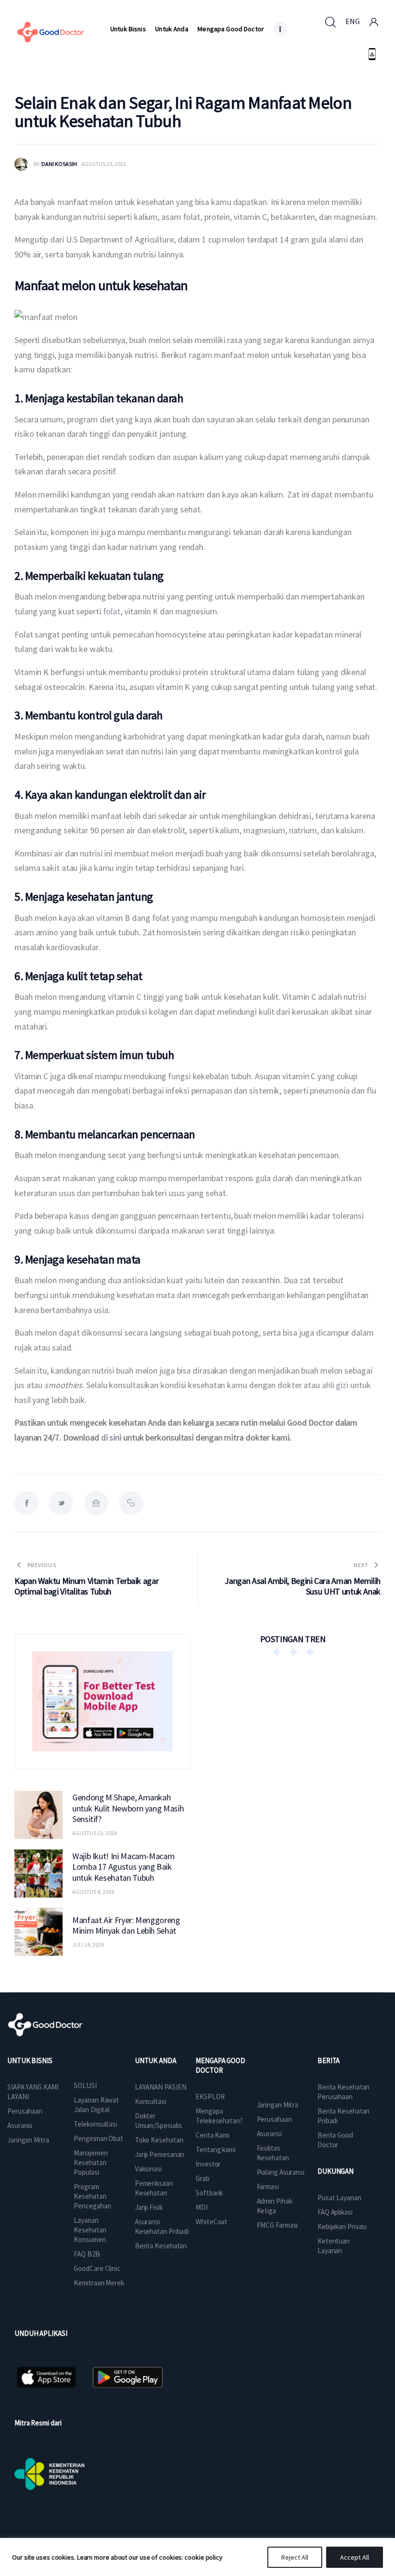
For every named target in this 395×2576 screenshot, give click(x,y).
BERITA (329, 2060)
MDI (202, 2207)
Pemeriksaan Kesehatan (154, 2188)
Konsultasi (151, 2101)
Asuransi (20, 2125)
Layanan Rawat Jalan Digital (96, 2105)
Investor (208, 2164)
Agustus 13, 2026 (95, 1833)
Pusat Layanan (339, 2198)
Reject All (295, 2557)
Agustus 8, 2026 (93, 1892)
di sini (111, 1437)
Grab (203, 2178)
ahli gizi (335, 1385)
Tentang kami (216, 2149)
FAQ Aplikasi (335, 2212)
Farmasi (268, 2187)
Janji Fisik (149, 2207)
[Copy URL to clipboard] (131, 1503)
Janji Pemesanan (160, 2154)
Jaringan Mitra (28, 2140)
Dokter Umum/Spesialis (158, 2121)
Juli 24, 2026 (88, 1945)
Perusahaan (25, 2111)
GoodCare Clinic (97, 2268)
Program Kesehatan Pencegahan (92, 2196)
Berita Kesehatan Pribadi (343, 2116)
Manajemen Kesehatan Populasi (91, 2162)
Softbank (209, 2193)
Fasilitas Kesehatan (273, 2153)
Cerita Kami (212, 2135)
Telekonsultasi (95, 2124)
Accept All (355, 2557)
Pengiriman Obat (99, 2138)
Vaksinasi (148, 2169)
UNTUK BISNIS (30, 2060)
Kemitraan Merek (99, 2283)
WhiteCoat (211, 2222)
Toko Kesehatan (159, 2140)
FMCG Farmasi (277, 2225)
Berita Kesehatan (161, 2246)
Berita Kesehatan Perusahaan (343, 2092)
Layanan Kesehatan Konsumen (90, 2230)
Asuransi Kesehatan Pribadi (162, 2226)
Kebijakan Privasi (342, 2226)
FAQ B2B (87, 2254)
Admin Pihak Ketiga (275, 2206)
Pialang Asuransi (281, 2172)
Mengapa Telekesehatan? (219, 2116)
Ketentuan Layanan (334, 2246)
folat (112, 611)
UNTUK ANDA (156, 2060)
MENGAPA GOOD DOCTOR (220, 2065)
